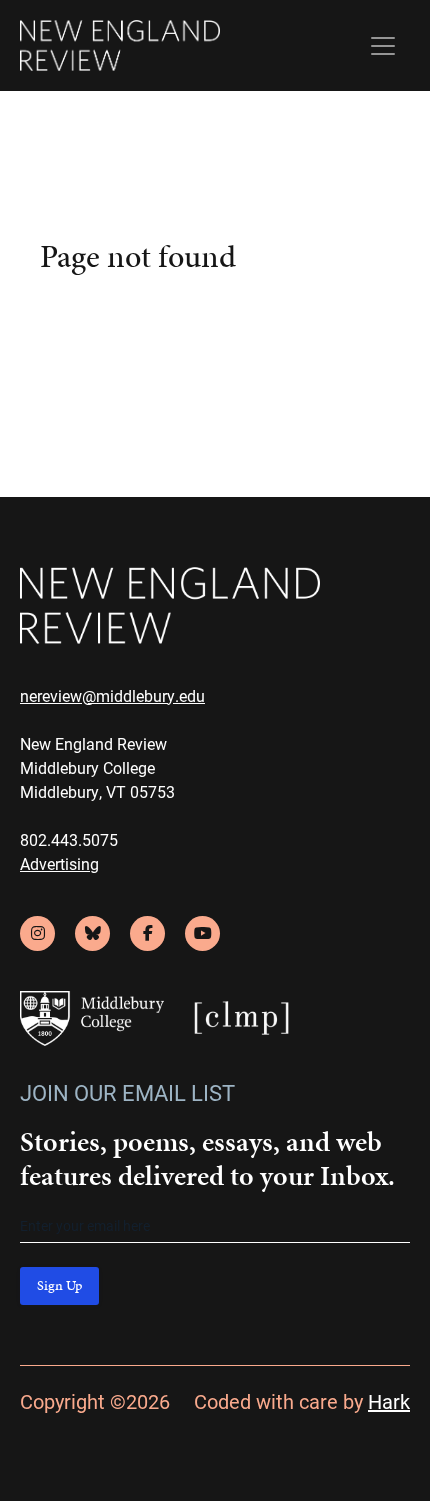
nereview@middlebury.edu (112, 695)
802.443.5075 (69, 839)
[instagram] (37, 933)
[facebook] (147, 933)
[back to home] (120, 45)
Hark (389, 1401)
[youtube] (202, 933)
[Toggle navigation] (383, 46)
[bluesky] (92, 933)
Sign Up (59, 1285)
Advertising (59, 863)
